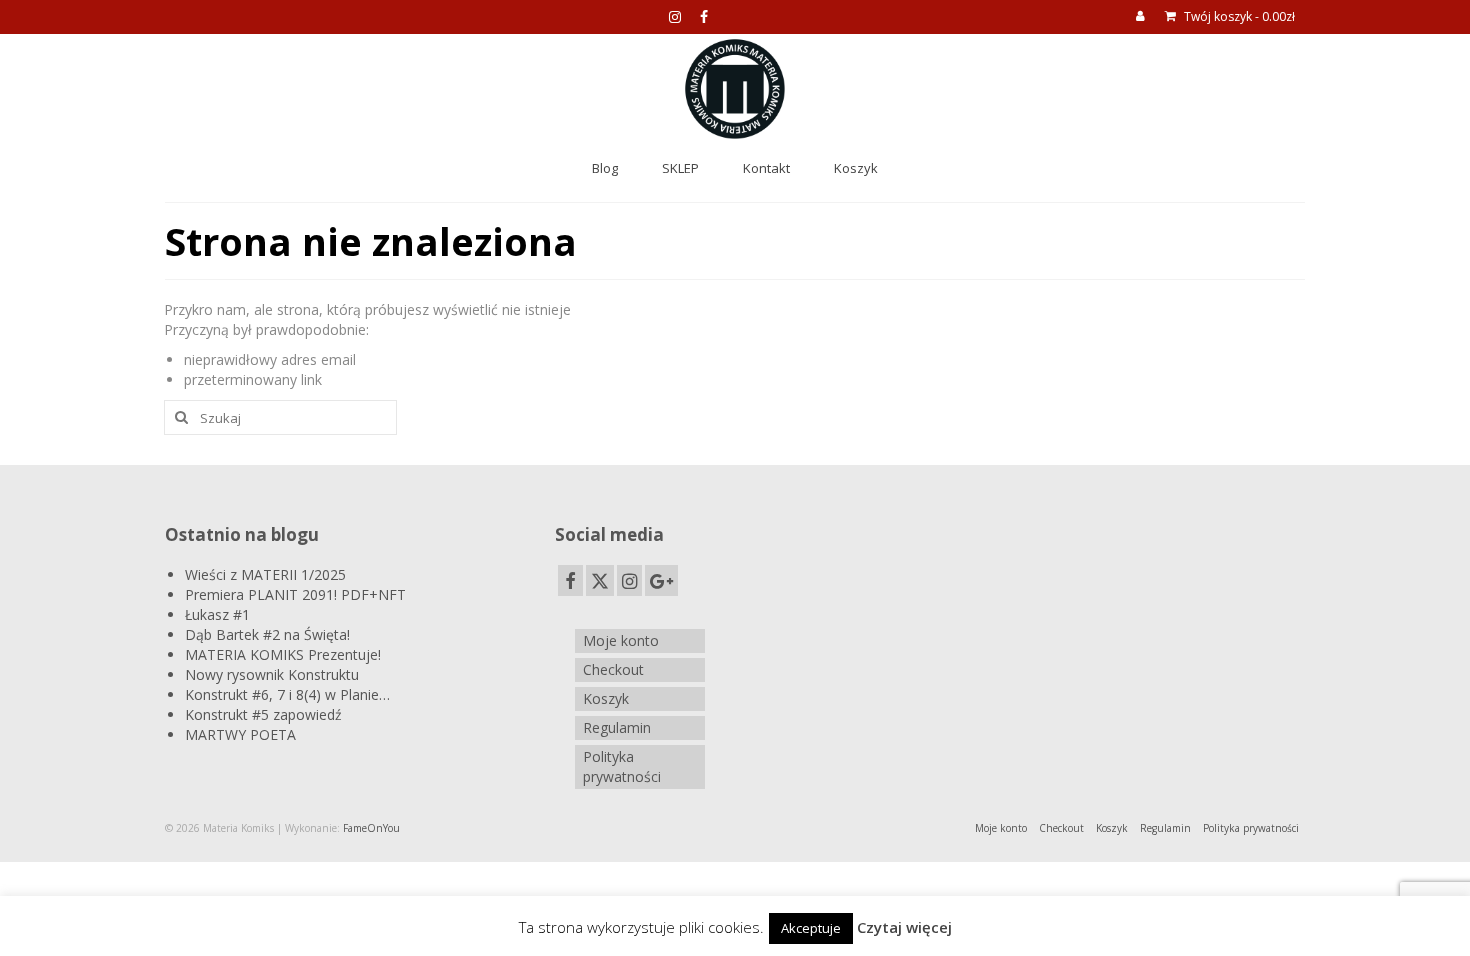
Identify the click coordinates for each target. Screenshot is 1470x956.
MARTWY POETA (240, 734)
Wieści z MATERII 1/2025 (265, 574)
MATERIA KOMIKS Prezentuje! (283, 654)
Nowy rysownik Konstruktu (272, 674)
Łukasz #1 (217, 614)
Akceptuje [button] (811, 928)
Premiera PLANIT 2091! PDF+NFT (295, 594)
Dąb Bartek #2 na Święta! (267, 634)
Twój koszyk (1238, 16)
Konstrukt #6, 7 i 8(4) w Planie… (287, 694)
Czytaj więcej (904, 927)
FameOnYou (371, 828)
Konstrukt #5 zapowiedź (263, 714)
